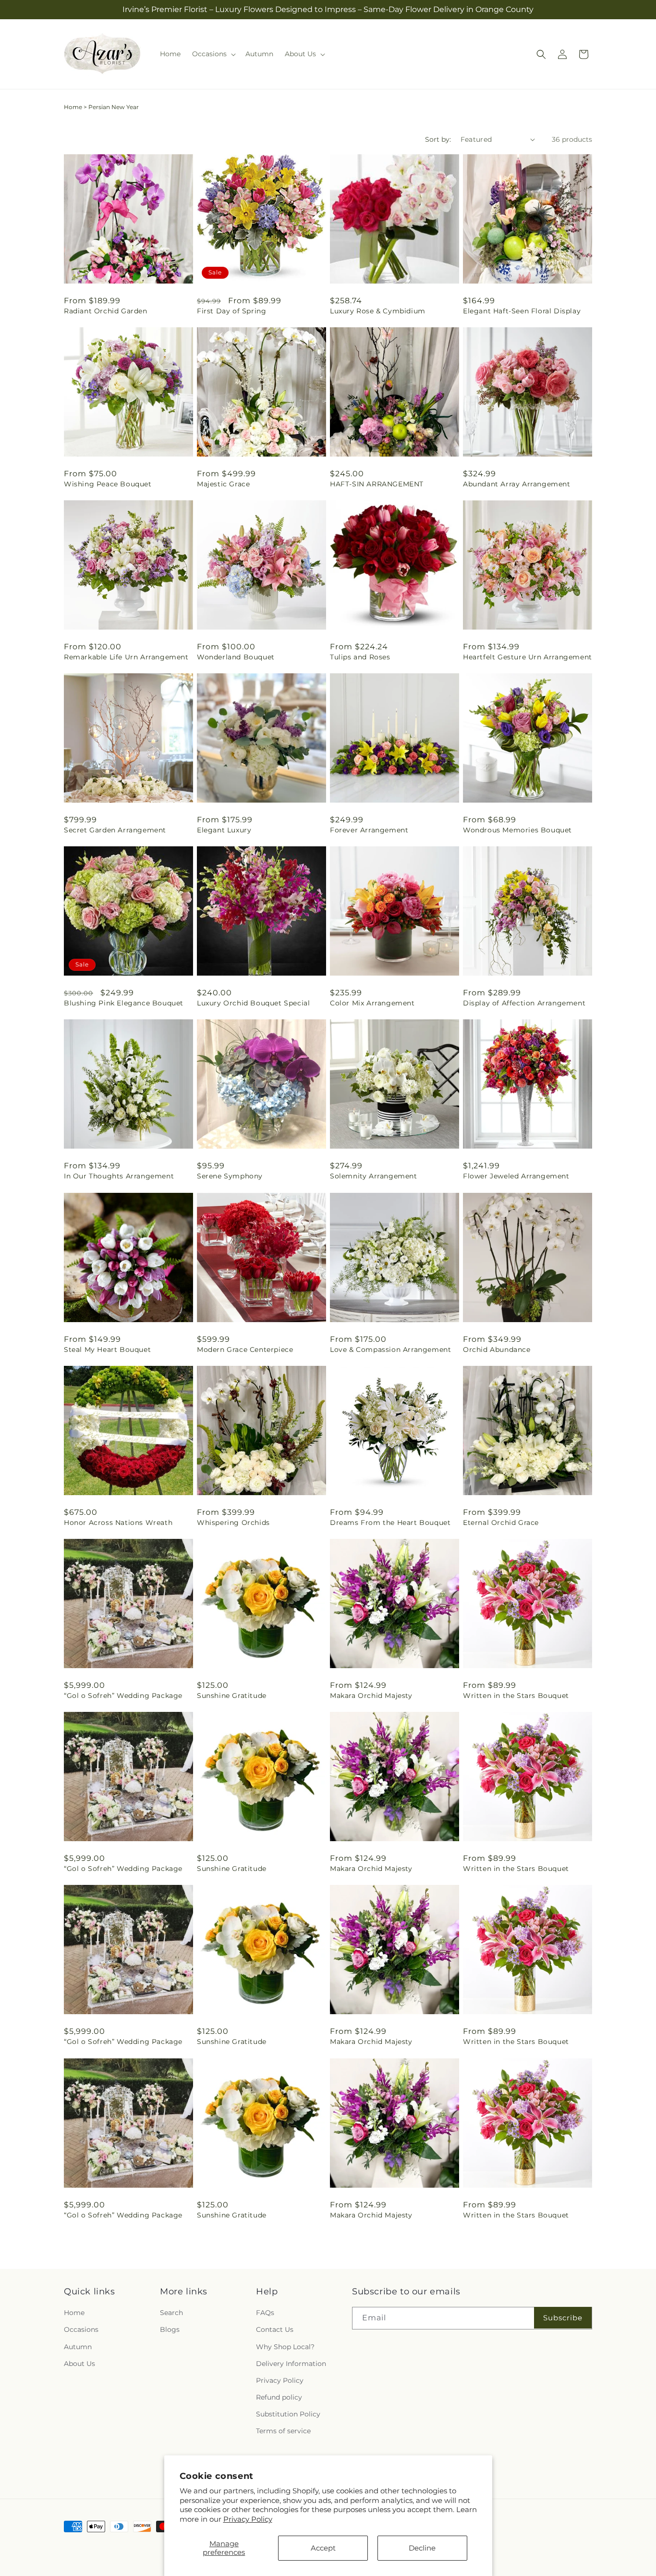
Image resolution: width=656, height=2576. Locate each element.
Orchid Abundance (497, 1350)
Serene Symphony (230, 1176)
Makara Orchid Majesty (371, 1696)
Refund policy (279, 2397)
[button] (213, 54)
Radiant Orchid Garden (106, 311)
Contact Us (275, 2329)
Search (171, 2313)
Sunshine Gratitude (232, 1696)
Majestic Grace (223, 484)
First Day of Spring (231, 311)
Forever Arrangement (369, 830)
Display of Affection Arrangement (524, 1003)
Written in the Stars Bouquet (516, 1696)
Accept (323, 2548)
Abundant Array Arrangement (517, 484)
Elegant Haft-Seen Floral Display (522, 311)
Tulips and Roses (360, 657)
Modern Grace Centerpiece (245, 1350)
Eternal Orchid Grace (501, 1523)
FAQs (265, 2313)
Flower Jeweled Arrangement (516, 1176)
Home (73, 107)
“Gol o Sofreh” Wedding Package (123, 1696)
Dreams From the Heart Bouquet (390, 1523)
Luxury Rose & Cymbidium (378, 311)
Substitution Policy (288, 2414)
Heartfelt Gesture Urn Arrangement (528, 657)
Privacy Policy (248, 2519)
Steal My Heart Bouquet (107, 1350)
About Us (79, 2364)
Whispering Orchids (233, 1523)
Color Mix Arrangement (372, 1003)
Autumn (78, 2347)
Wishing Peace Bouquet (108, 484)
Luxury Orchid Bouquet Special (253, 1003)
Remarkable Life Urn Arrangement (126, 657)
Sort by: (438, 139)
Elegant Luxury (224, 830)
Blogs (170, 2329)
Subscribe (563, 2318)
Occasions (81, 2329)
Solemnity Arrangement (374, 1176)
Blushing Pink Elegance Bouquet (124, 1003)
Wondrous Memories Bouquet (517, 830)
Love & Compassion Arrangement (390, 1350)
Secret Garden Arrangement (115, 830)
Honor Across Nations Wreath (118, 1523)
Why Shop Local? (285, 2347)
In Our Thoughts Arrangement (119, 1176)
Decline (422, 2548)
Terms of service (283, 2431)
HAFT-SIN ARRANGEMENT (377, 484)
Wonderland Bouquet (236, 657)
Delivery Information (291, 2364)
